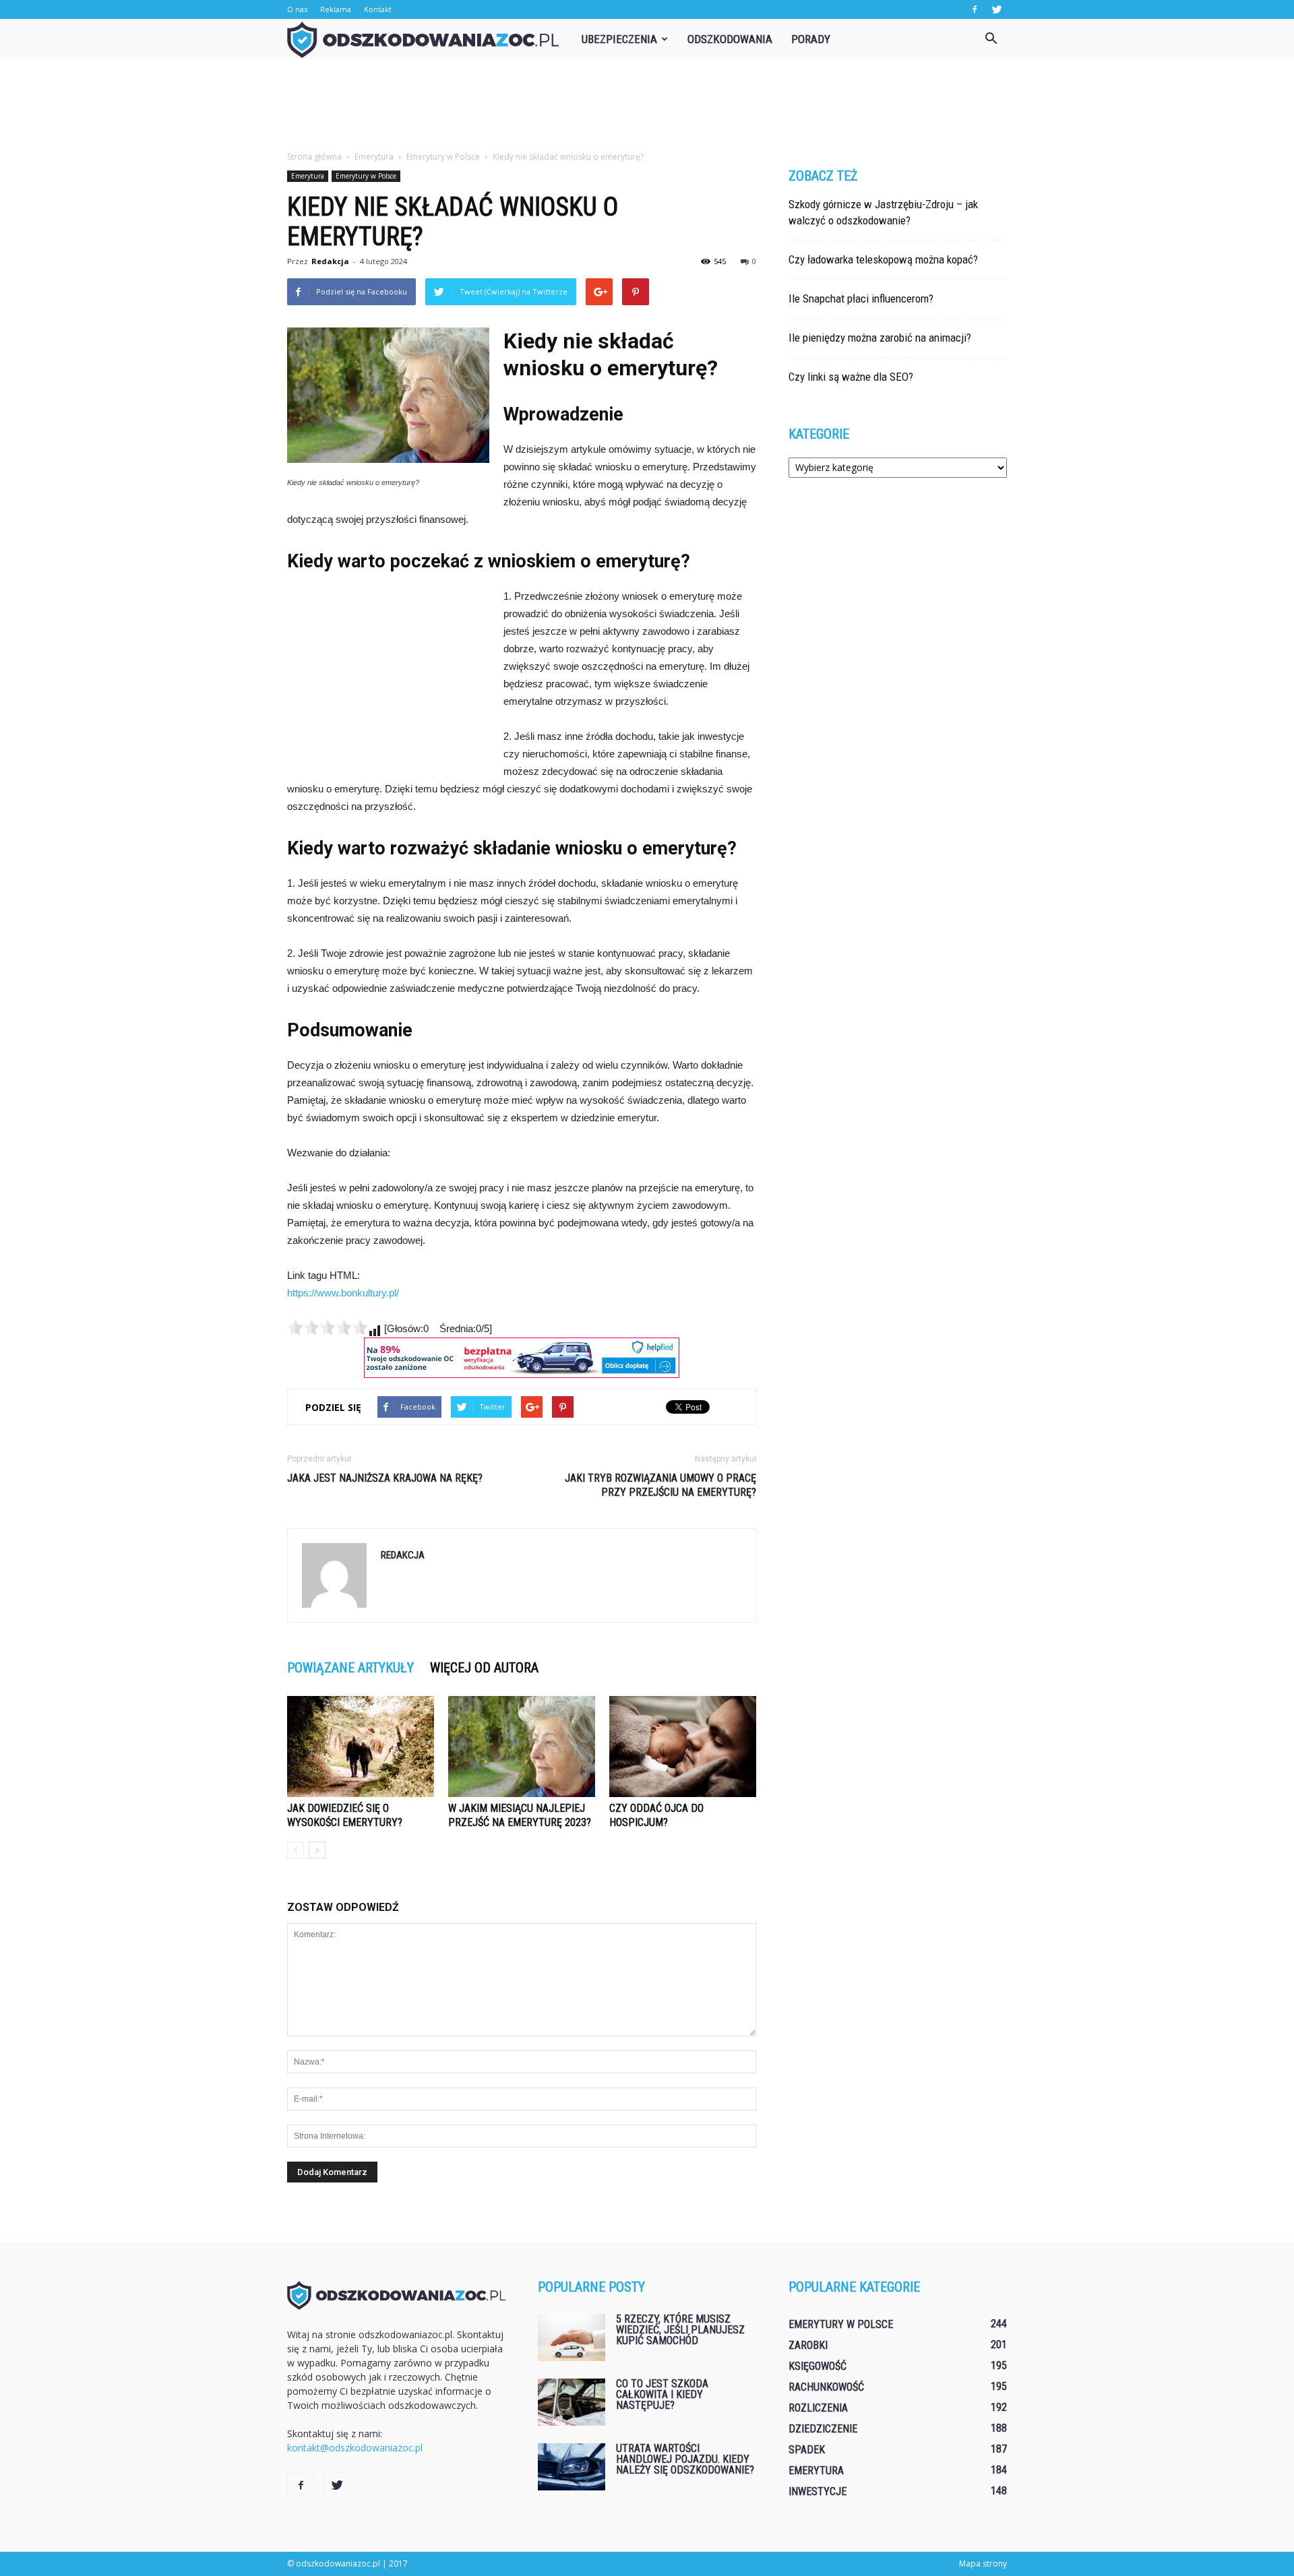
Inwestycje (818, 2491)
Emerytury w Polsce (366, 176)
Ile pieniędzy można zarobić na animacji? (880, 338)
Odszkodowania (730, 39)
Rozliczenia (818, 2408)
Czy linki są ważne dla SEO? (851, 377)
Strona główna (314, 157)
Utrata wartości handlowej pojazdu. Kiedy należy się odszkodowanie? (685, 2459)
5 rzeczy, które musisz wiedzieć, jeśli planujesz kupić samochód (680, 2330)
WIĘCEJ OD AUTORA (484, 1668)
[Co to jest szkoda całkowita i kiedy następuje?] (572, 2402)
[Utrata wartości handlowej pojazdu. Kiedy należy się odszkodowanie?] (572, 2467)
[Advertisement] (647, 106)
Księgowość (818, 2366)
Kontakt (378, 9)
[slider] (328, 1327)
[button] (991, 39)
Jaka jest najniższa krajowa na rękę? (385, 1478)
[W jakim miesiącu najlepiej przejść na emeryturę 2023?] (522, 1747)
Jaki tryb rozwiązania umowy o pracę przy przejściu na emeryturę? (660, 1485)
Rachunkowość (826, 2387)
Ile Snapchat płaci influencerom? (861, 299)
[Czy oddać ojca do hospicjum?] (683, 1747)
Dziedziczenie (823, 2429)
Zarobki (808, 2345)
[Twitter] (997, 9)
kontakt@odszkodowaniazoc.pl (355, 2448)
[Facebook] (975, 9)
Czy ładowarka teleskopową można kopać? (883, 259)
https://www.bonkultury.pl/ (343, 1293)
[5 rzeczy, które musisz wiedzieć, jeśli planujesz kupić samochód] (572, 2337)
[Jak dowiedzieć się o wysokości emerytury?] (361, 1747)
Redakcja (330, 261)
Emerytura (308, 176)
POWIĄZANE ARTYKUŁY (350, 1668)
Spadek (807, 2450)
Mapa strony (983, 2564)
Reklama (336, 9)
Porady (811, 39)
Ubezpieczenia (619, 39)
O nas (297, 9)
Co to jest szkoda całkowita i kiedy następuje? (662, 2394)
